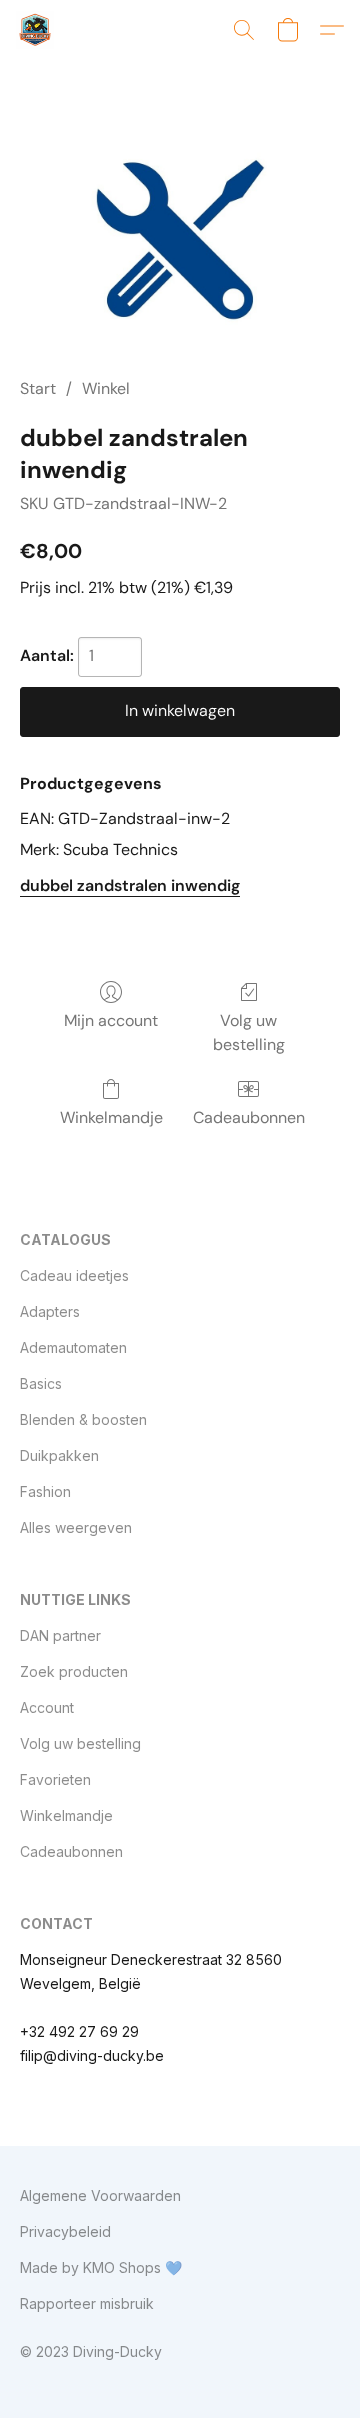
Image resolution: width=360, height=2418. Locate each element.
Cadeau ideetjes (74, 1275)
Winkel (106, 388)
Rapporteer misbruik (87, 2303)
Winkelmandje (111, 1117)
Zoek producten (74, 1671)
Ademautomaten (73, 1347)
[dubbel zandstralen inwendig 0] (180, 242)
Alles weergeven (76, 1527)
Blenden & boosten (83, 1419)
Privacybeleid (65, 2231)
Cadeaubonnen (249, 1117)
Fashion (45, 1491)
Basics (41, 1383)
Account (47, 1707)
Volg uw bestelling (249, 1032)
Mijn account (111, 1020)
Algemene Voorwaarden (100, 2195)
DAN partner (60, 1635)
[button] (36, 30)
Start (38, 388)
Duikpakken (59, 1455)
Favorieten (55, 1779)
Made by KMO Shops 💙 (101, 2267)
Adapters (50, 1311)
